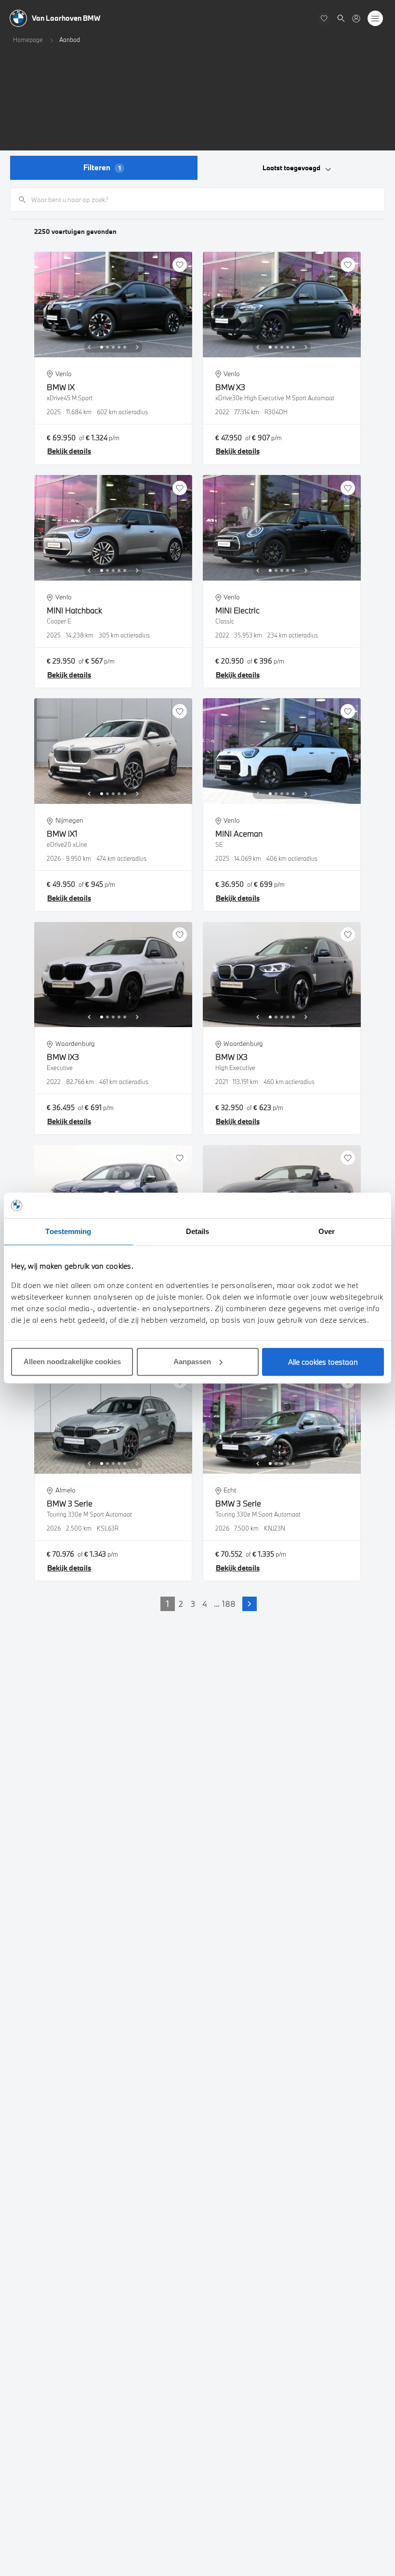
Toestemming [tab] (68, 1231)
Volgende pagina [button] (250, 1604)
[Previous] (89, 347)
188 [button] (229, 1604)
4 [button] (205, 1604)
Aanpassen (192, 1362)
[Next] (137, 347)
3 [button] (193, 1604)
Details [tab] (198, 1231)
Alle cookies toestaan (323, 1362)
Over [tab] (327, 1231)
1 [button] (168, 1604)
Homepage (28, 40)
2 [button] (181, 1604)
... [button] (217, 1604)
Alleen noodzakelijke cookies (72, 1362)
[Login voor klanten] (356, 19)
